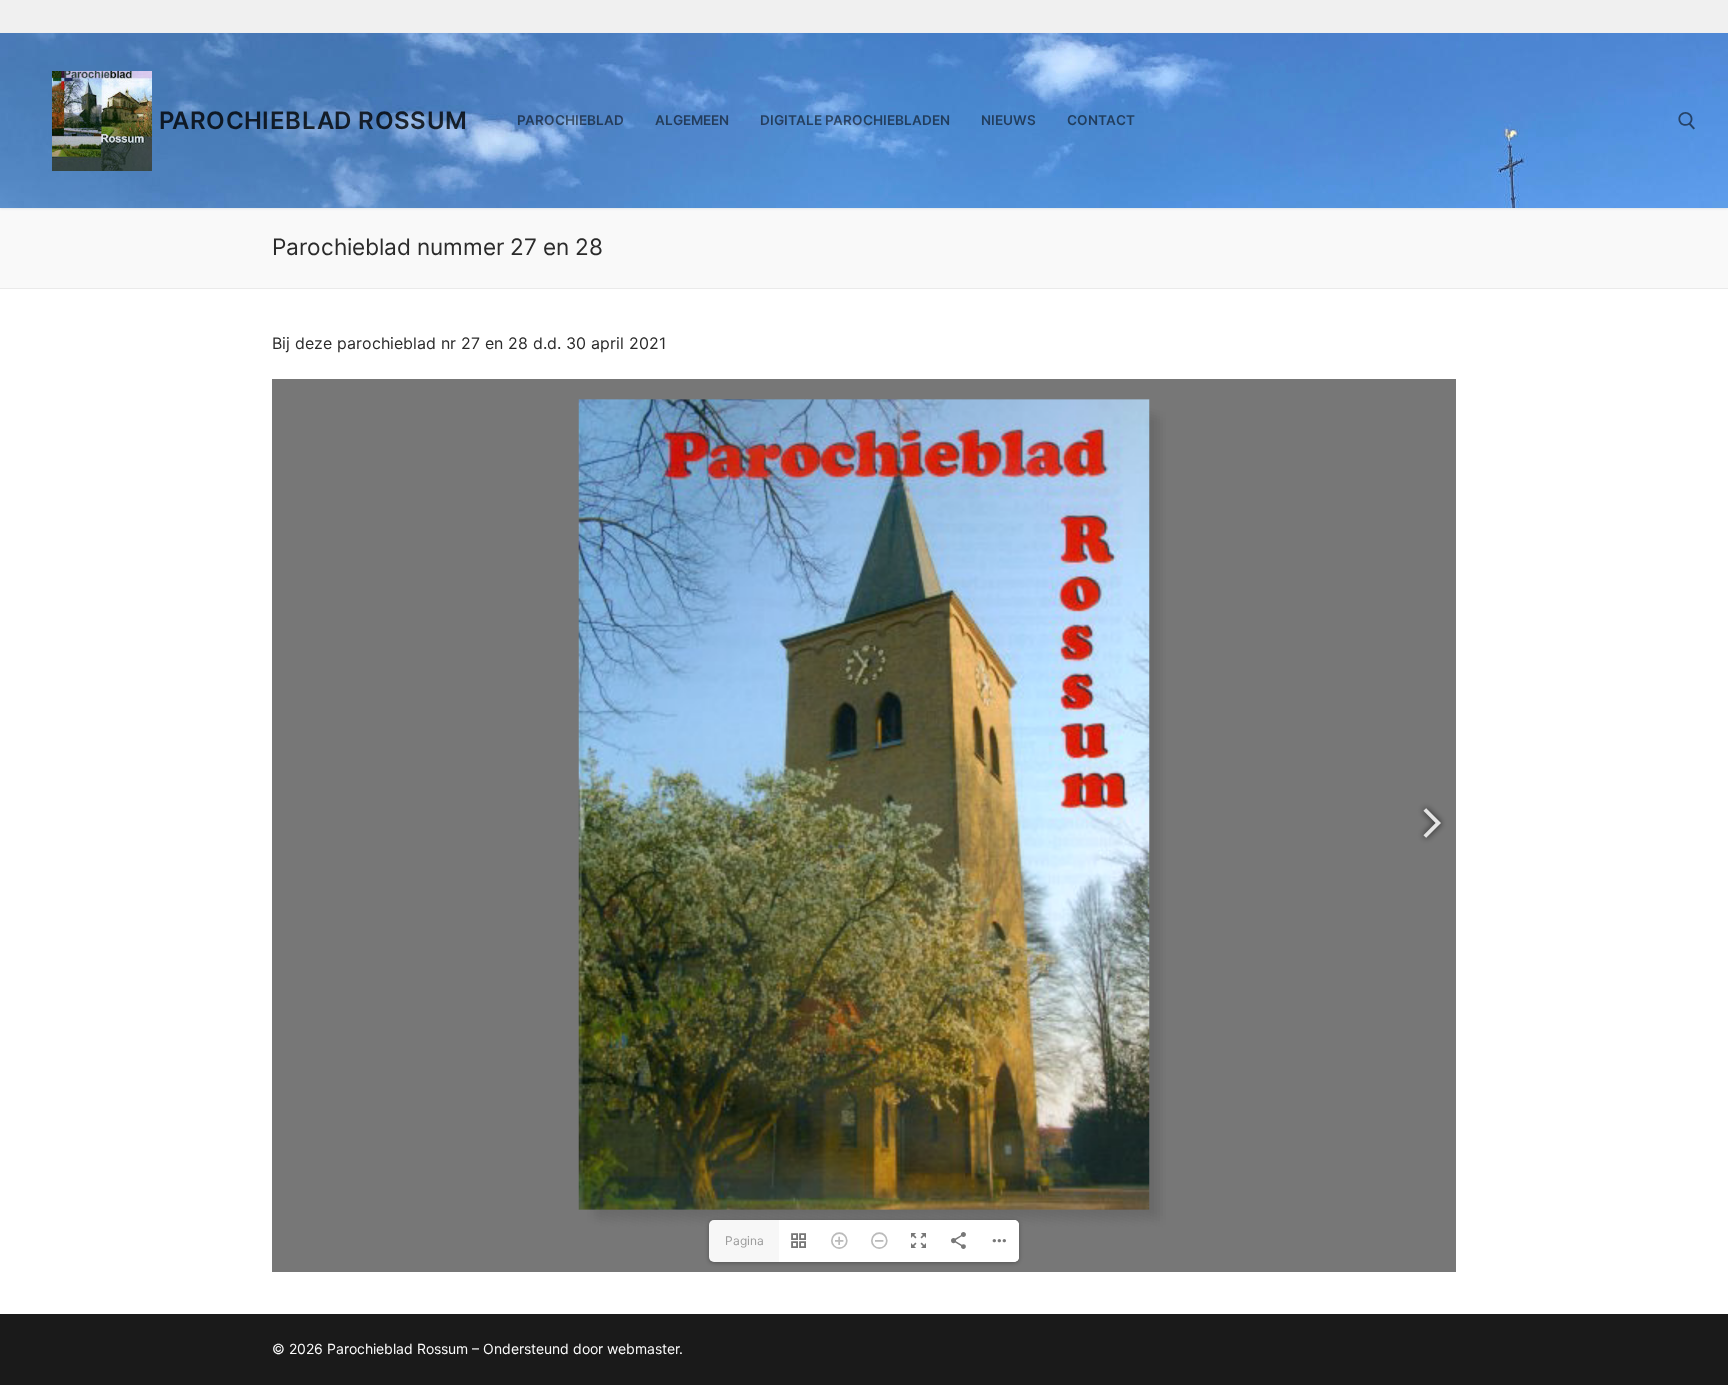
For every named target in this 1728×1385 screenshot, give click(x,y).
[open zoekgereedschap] (1687, 121)
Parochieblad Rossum (313, 120)
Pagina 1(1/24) (744, 1247)
